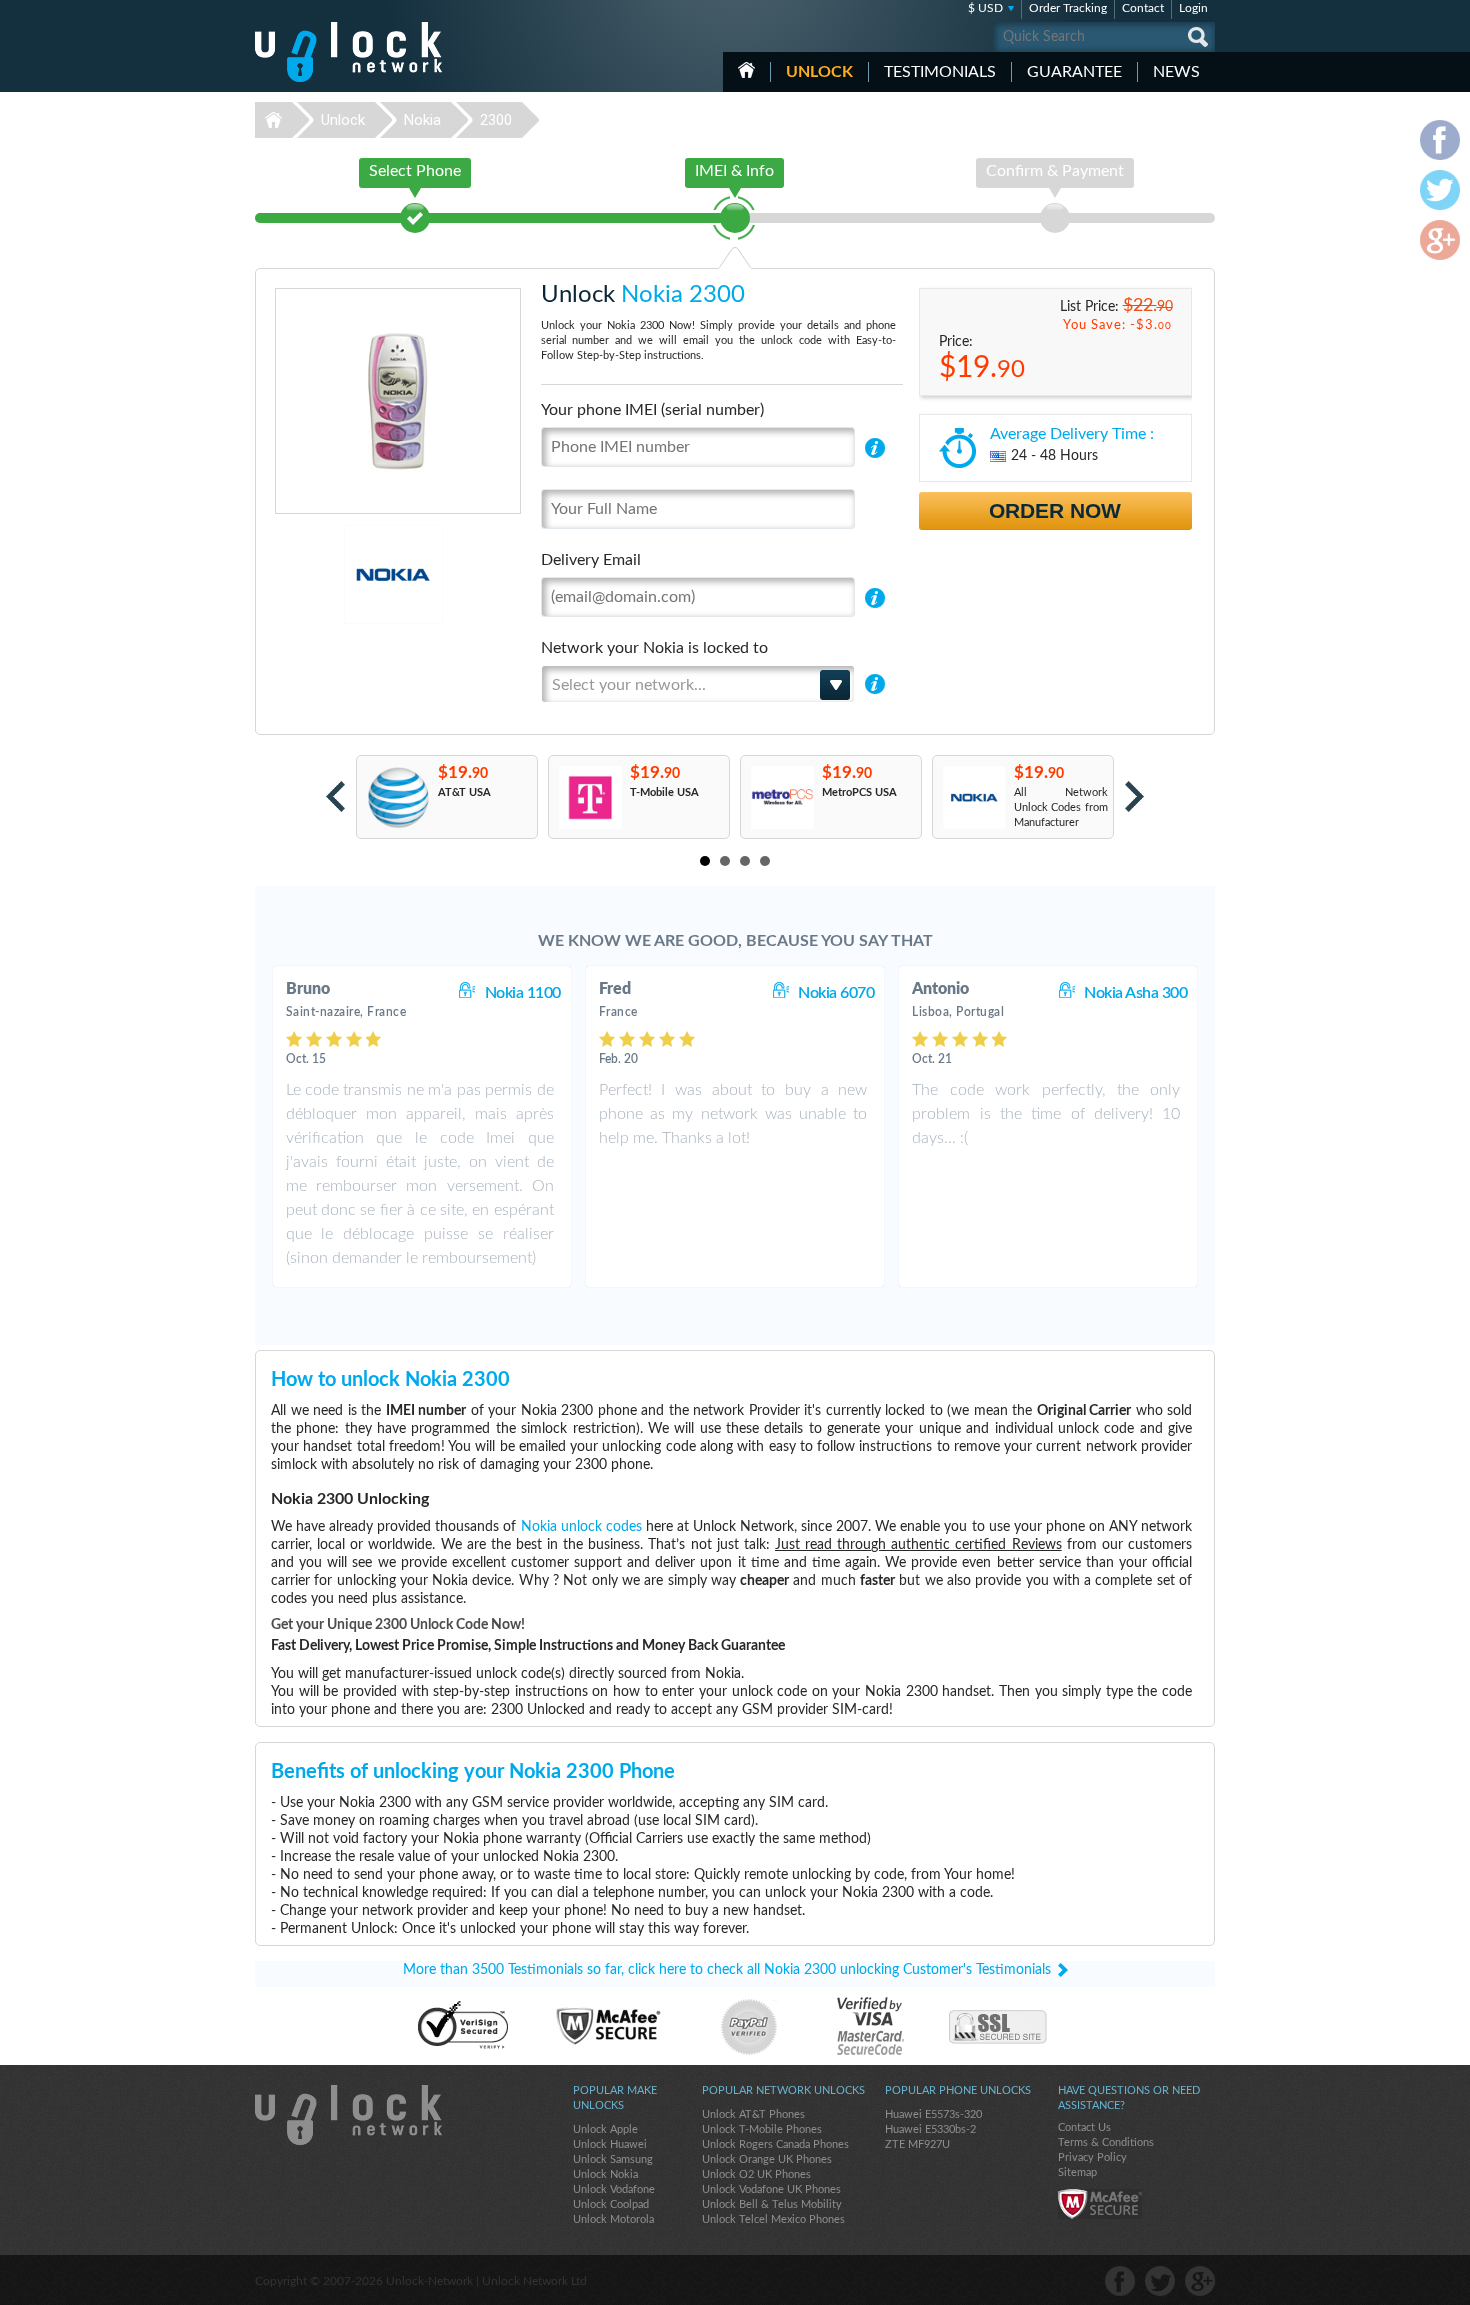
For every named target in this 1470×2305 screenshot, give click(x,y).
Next (1134, 796)
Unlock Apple (605, 2129)
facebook (1120, 2281)
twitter (1160, 2281)
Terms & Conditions (1106, 2142)
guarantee (1074, 72)
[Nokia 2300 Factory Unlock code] (973, 797)
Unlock (819, 72)
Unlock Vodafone (614, 2189)
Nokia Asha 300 (1135, 993)
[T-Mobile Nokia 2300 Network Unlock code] (589, 797)
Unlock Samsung (613, 2159)
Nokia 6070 (836, 993)
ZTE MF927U (917, 2144)
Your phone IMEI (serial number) (652, 410)
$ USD (985, 8)
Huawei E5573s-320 (933, 2114)
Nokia (422, 120)
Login (1193, 8)
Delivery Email (591, 560)
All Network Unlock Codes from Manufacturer (1061, 807)
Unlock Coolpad (611, 2204)
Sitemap (1077, 2172)
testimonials (940, 72)
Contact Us (1084, 2127)
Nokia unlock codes (581, 1527)
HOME (746, 70)
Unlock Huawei (610, 2144)
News (1176, 72)
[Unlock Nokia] (324, 574)
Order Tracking (1068, 8)
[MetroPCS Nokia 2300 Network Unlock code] (781, 797)
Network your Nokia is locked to (654, 648)
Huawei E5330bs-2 (930, 2129)
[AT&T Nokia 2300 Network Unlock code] (397, 797)
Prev (335, 796)
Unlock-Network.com (348, 2115)
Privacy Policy (1092, 2157)
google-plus (1200, 2281)
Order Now (1055, 510)
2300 (496, 120)
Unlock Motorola (613, 2219)
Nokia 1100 (523, 993)
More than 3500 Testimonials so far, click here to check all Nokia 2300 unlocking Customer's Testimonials (727, 1970)
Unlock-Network (348, 52)
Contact (1143, 8)
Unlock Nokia (605, 2174)
